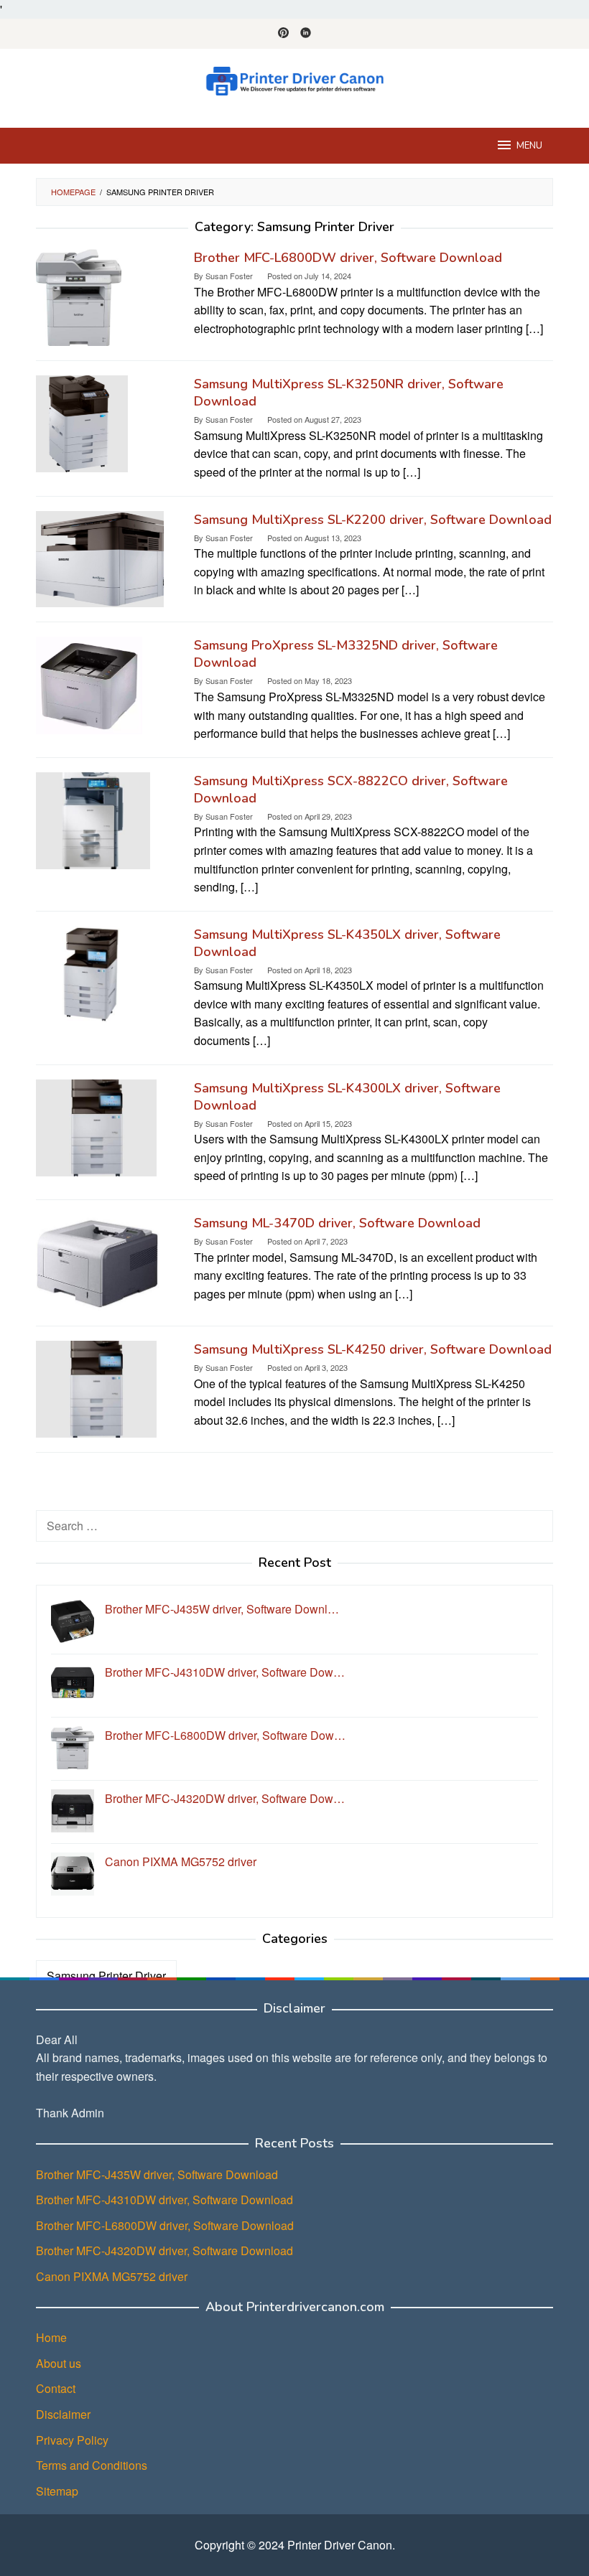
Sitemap (57, 2491)
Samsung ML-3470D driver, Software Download (337, 1223)
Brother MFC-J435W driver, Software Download (157, 2174)
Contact (56, 2388)
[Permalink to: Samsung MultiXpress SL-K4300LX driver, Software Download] (96, 1126)
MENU (529, 146)
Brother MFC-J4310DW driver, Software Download (164, 2200)
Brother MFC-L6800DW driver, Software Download (348, 258)
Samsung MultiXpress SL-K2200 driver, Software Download (373, 520)
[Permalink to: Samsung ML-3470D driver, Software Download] (98, 1261)
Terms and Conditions (92, 2465)
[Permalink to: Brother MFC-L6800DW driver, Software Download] (79, 296)
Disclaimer (63, 2414)
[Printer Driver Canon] (294, 79)
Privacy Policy (72, 2440)
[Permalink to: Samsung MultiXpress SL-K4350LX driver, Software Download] (93, 973)
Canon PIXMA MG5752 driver (112, 2276)
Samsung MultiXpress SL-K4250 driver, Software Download (373, 1349)
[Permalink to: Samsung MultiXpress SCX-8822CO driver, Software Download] (93, 819)
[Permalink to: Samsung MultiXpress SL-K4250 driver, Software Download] (96, 1388)
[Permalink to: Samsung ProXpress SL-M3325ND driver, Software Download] (89, 684)
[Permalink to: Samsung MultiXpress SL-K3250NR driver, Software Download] (82, 422)
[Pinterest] (283, 34)
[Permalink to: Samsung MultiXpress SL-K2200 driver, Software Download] (100, 557)
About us (59, 2363)
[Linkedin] (306, 34)
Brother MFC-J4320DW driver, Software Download (164, 2251)
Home (51, 2337)
